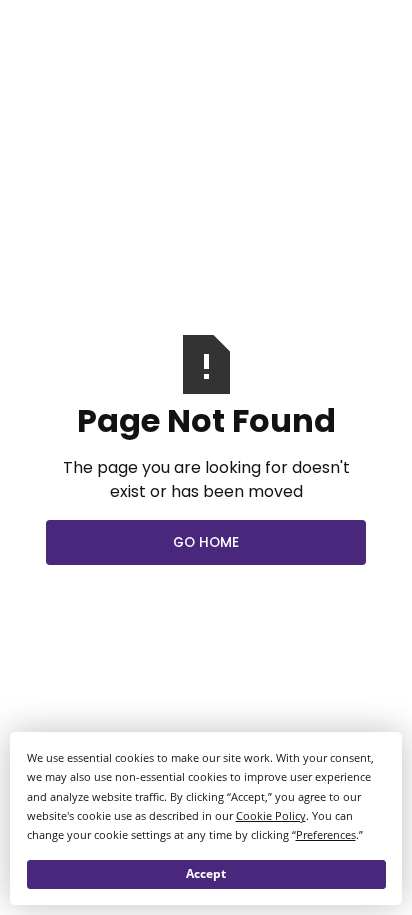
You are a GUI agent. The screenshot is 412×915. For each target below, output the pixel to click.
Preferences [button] (326, 834)
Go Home (206, 542)
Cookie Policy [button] (271, 815)
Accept (206, 873)
